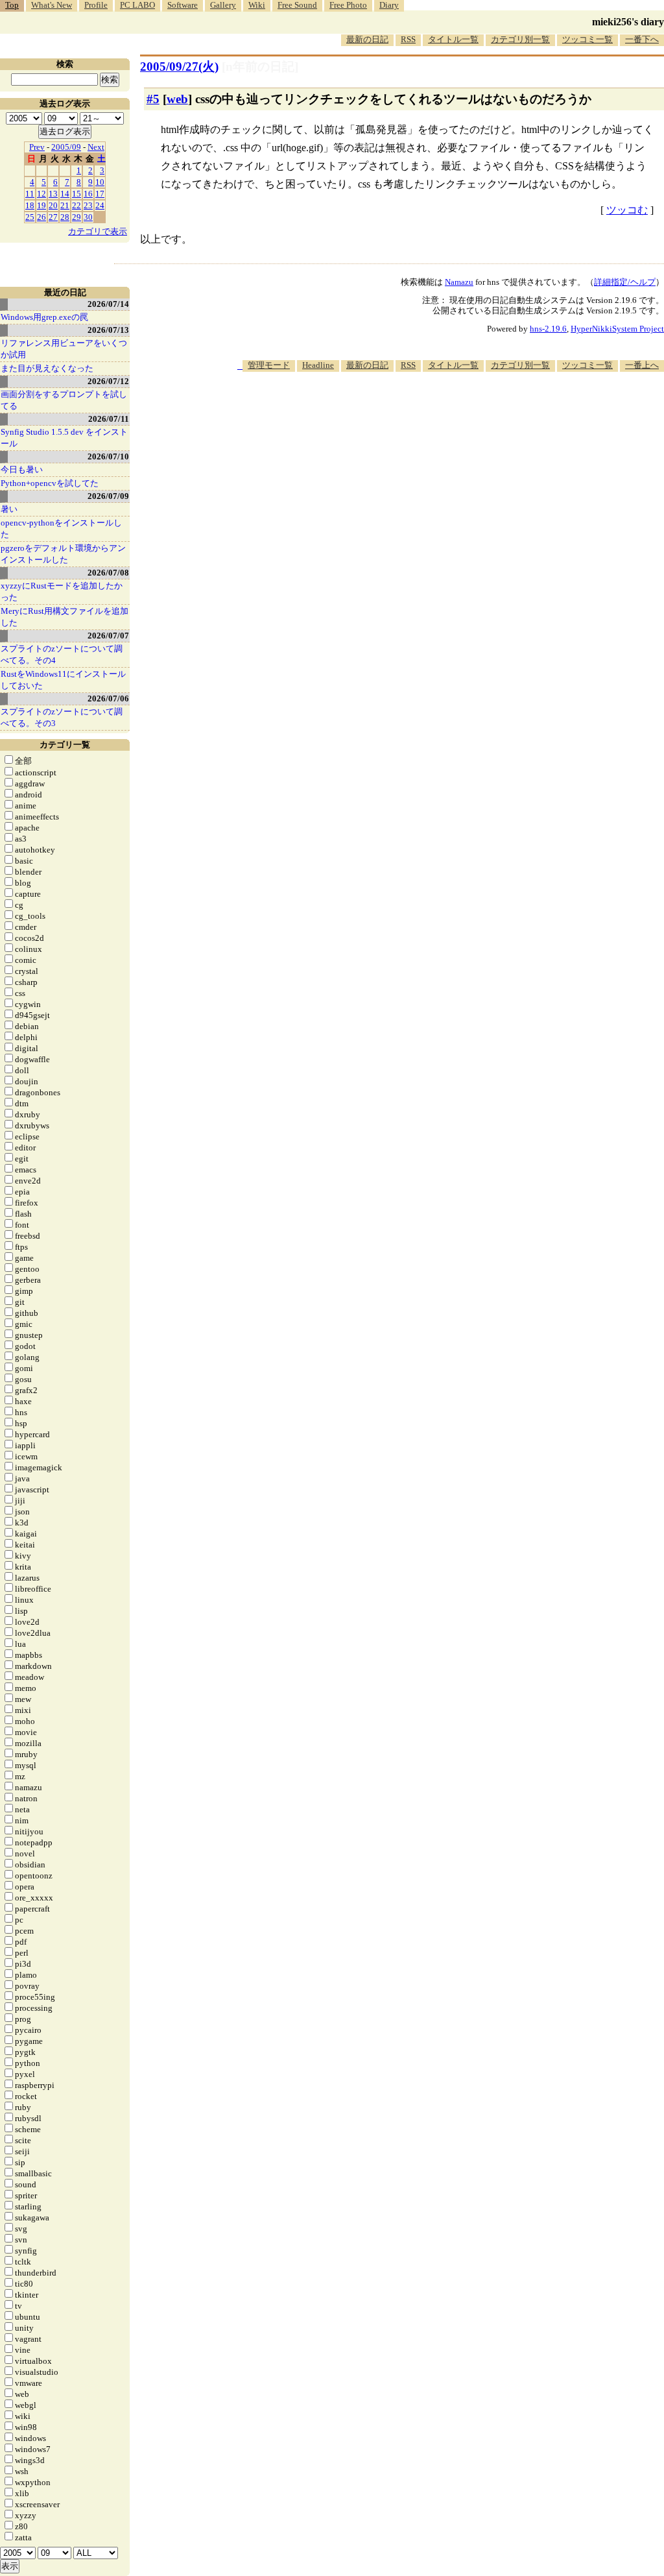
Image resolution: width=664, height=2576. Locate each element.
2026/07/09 (108, 496)
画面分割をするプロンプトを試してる (64, 400)
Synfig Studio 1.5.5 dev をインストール (64, 438)
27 (53, 217)
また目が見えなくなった (47, 368)
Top (12, 5)
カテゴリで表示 (98, 231)
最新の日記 (367, 39)
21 (65, 205)
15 (77, 194)
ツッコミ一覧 (587, 39)
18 (30, 205)
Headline (318, 365)
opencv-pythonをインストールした (61, 529)
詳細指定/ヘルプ (625, 282)
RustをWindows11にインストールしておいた (63, 680)
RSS (408, 39)
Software (183, 5)
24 (100, 205)
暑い (9, 509)
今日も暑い (22, 469)
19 (41, 205)
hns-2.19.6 (548, 329)
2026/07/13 (108, 330)
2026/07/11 (109, 419)
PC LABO (137, 5)
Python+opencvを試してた (50, 483)
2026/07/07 (108, 636)
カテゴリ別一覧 (520, 39)
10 (100, 182)
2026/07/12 (108, 381)
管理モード (269, 365)
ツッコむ (627, 210)
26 (41, 217)
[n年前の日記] (260, 67)
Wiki (257, 5)
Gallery (223, 5)
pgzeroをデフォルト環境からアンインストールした (63, 554)
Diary (389, 5)
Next (96, 147)
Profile (96, 5)
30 (88, 217)
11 (30, 194)
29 (77, 217)
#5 (153, 99)
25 (30, 217)
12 (41, 194)
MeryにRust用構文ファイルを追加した (65, 617)
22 (77, 205)
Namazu (459, 282)
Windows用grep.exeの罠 (44, 317)
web (177, 99)
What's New (52, 5)
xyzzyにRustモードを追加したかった (62, 591)
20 (53, 205)
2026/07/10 (108, 456)
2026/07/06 (108, 699)
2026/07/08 (108, 573)
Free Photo (348, 5)
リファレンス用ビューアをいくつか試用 (64, 349)
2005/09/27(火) (179, 67)
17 (100, 194)
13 (53, 194)
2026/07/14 (108, 304)
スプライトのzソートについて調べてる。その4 (62, 654)
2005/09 (66, 147)
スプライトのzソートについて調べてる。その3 (62, 717)
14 (65, 194)
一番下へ (642, 39)
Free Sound (297, 5)
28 (65, 217)
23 (88, 205)
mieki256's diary (628, 22)
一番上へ (642, 365)
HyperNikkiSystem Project (617, 329)
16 (88, 194)
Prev (37, 147)
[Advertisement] (428, 411)
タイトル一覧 (453, 39)
